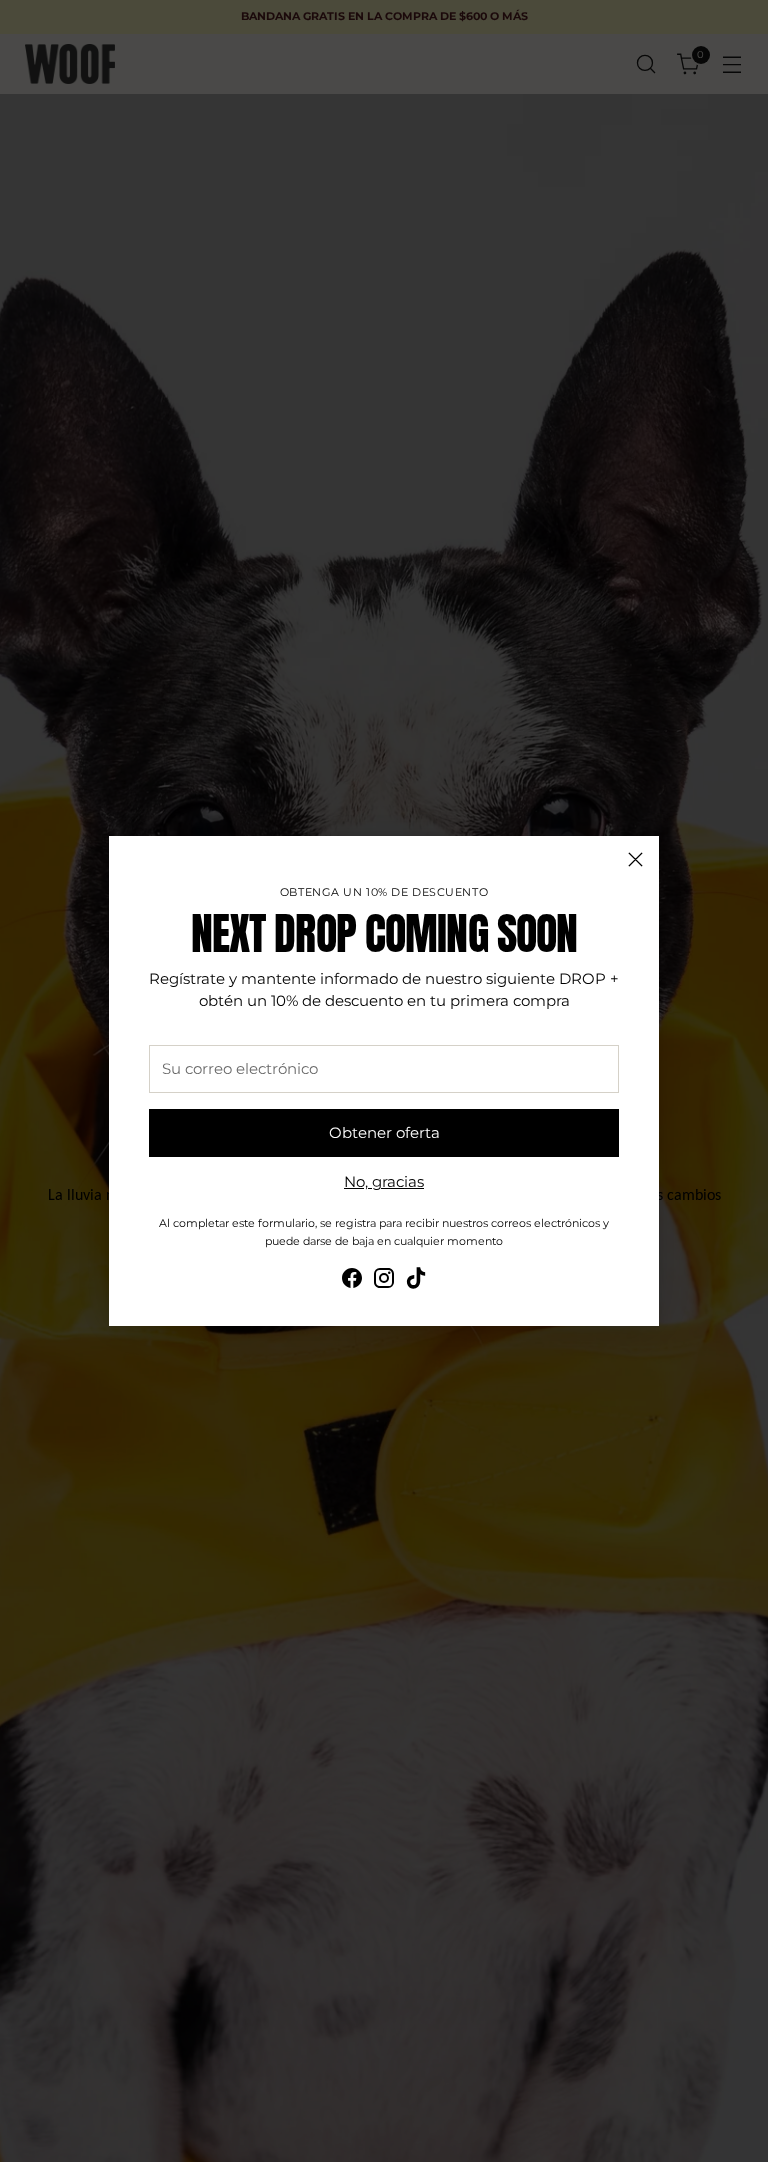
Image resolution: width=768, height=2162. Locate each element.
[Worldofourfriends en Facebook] (352, 1281)
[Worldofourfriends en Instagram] (384, 1281)
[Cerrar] (635, 859)
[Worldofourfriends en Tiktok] (416, 1281)
